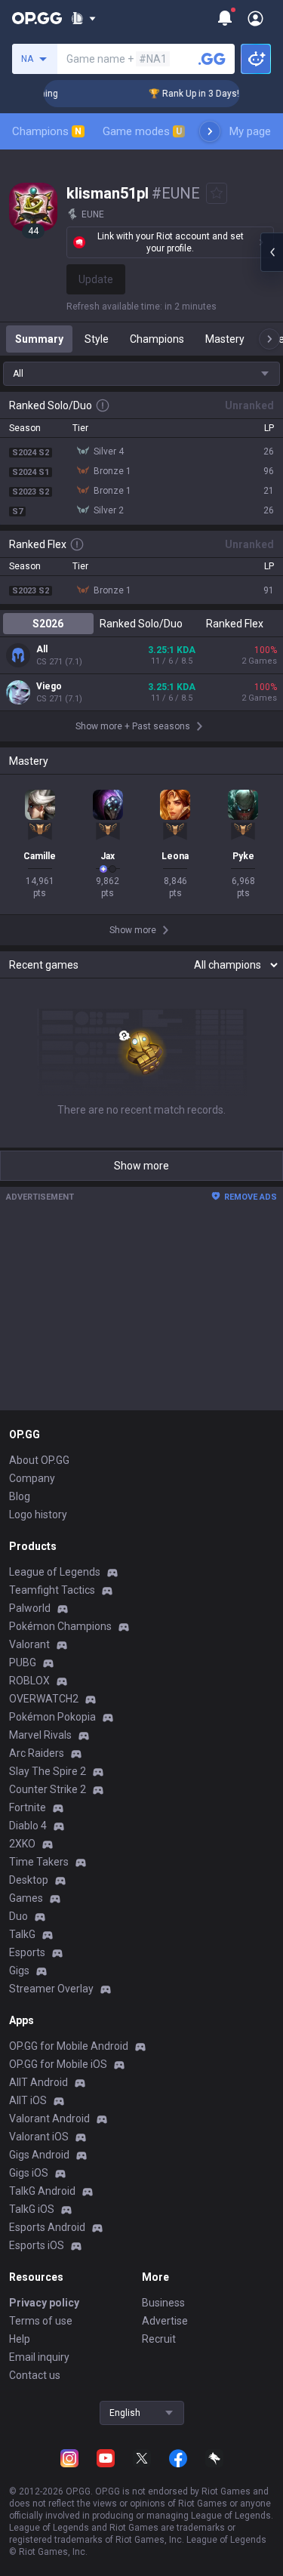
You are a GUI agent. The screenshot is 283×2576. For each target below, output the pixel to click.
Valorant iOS (39, 2137)
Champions (47, 131)
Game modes (142, 131)
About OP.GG (39, 1460)
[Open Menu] (255, 18)
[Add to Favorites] (217, 193)
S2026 (48, 624)
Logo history (38, 1514)
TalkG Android (42, 2191)
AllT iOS (28, 2100)
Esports (27, 1952)
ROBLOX (29, 1681)
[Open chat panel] (272, 252)
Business (163, 2303)
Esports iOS (37, 2245)
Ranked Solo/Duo (141, 624)
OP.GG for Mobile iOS (58, 2064)
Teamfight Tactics (52, 1590)
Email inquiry (39, 2357)
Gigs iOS (29, 2173)
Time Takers (39, 1862)
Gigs (19, 1971)
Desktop (29, 1880)
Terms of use (41, 2321)
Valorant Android (49, 2118)
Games (26, 1898)
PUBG (23, 1662)
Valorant (29, 1644)
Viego (49, 686)
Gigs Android (39, 2155)
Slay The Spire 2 (48, 1771)
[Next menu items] (210, 131)
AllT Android (38, 2082)
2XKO (22, 1844)
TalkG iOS (32, 2209)
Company (32, 1478)
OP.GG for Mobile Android (69, 2046)
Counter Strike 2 (48, 1789)
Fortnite (28, 1807)
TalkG (22, 1934)
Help (20, 2339)
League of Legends (55, 1572)
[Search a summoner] (212, 59)
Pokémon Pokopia (52, 1717)
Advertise (165, 2321)
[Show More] (83, 18)
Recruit (159, 2339)
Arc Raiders (37, 1753)
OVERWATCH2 (44, 1699)
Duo (18, 1916)
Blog (20, 1496)
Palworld (30, 1608)
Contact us (35, 2375)
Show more (141, 1166)
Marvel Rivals (40, 1735)
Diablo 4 (28, 1826)
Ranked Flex (235, 624)
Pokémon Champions (60, 1626)
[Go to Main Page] (37, 18)
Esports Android (47, 2227)
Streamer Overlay (51, 1989)
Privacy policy (44, 2303)
